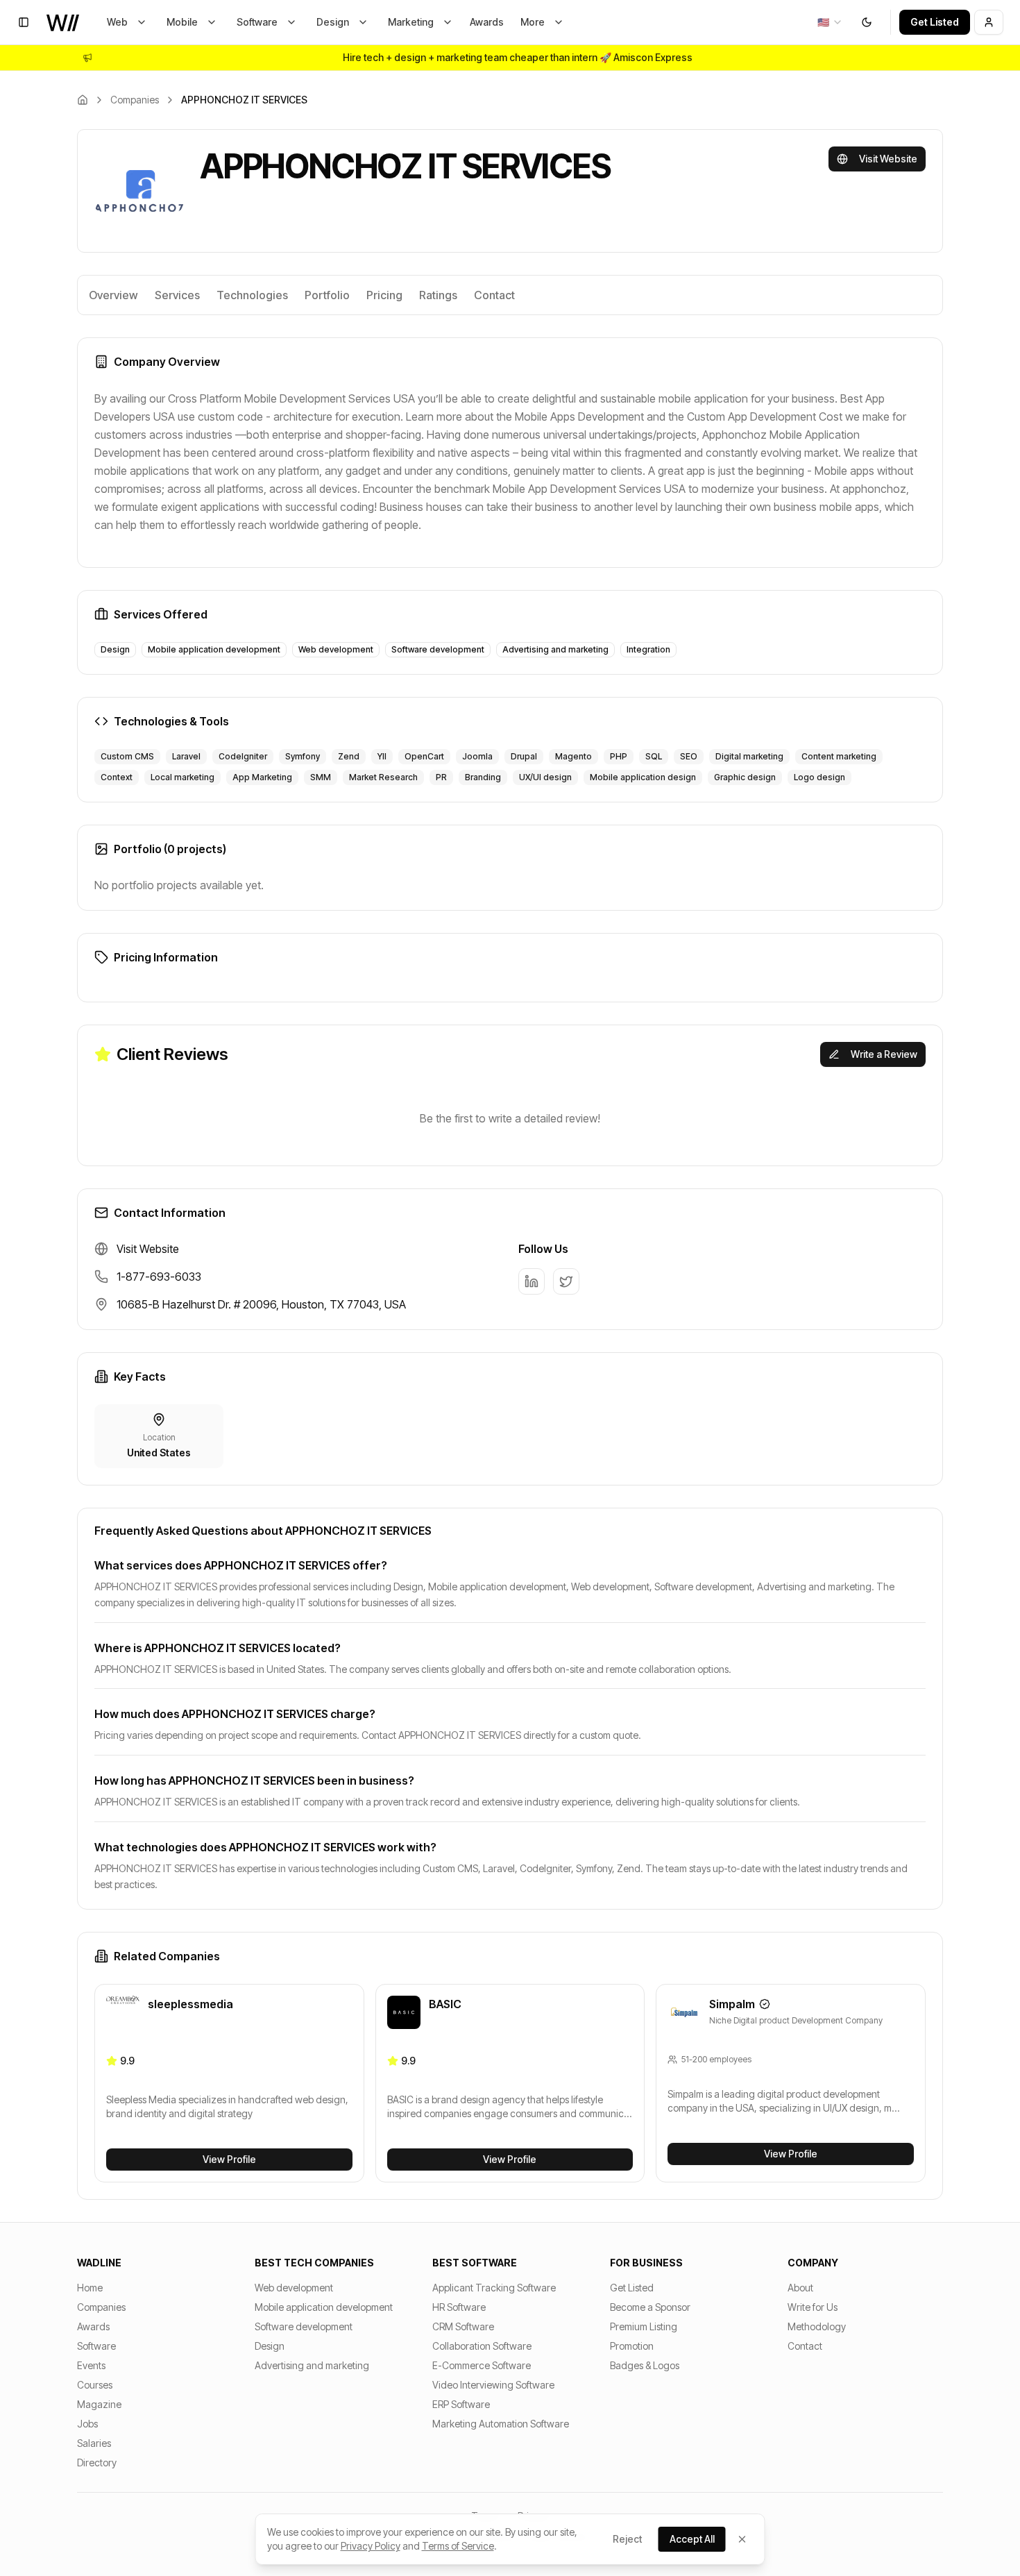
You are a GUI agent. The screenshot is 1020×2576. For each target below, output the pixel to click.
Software (257, 22)
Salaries (94, 2443)
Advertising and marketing (312, 2365)
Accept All (692, 2539)
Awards (487, 22)
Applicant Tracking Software (494, 2288)
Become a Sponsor (650, 2307)
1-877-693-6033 (159, 1277)
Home (90, 2288)
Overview (113, 295)
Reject (627, 2539)
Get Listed (935, 22)
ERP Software (461, 2404)
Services (177, 295)
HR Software (459, 2307)
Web (117, 22)
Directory (97, 2463)
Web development (294, 2288)
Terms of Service (458, 2546)
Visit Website (888, 159)
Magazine (99, 2404)
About (800, 2288)
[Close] (742, 2539)
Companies (135, 100)
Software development (304, 2326)
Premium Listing (644, 2326)
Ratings (438, 295)
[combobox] (830, 22)
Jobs (87, 2424)
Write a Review (884, 1054)
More (533, 22)
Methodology (817, 2326)
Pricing (384, 295)
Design (333, 22)
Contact (494, 295)
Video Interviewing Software (493, 2385)
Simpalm (732, 2004)
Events (91, 2365)
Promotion (632, 2346)
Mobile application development (324, 2307)
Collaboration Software (482, 2346)
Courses (95, 2385)
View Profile (229, 2159)
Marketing (411, 22)
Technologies (252, 295)
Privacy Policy (371, 2546)
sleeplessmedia (190, 2004)
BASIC (445, 2004)
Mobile (182, 22)
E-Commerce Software (482, 2365)
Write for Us (813, 2307)
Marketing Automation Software (501, 2424)
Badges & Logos (645, 2365)
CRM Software (463, 2326)
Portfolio (327, 295)
